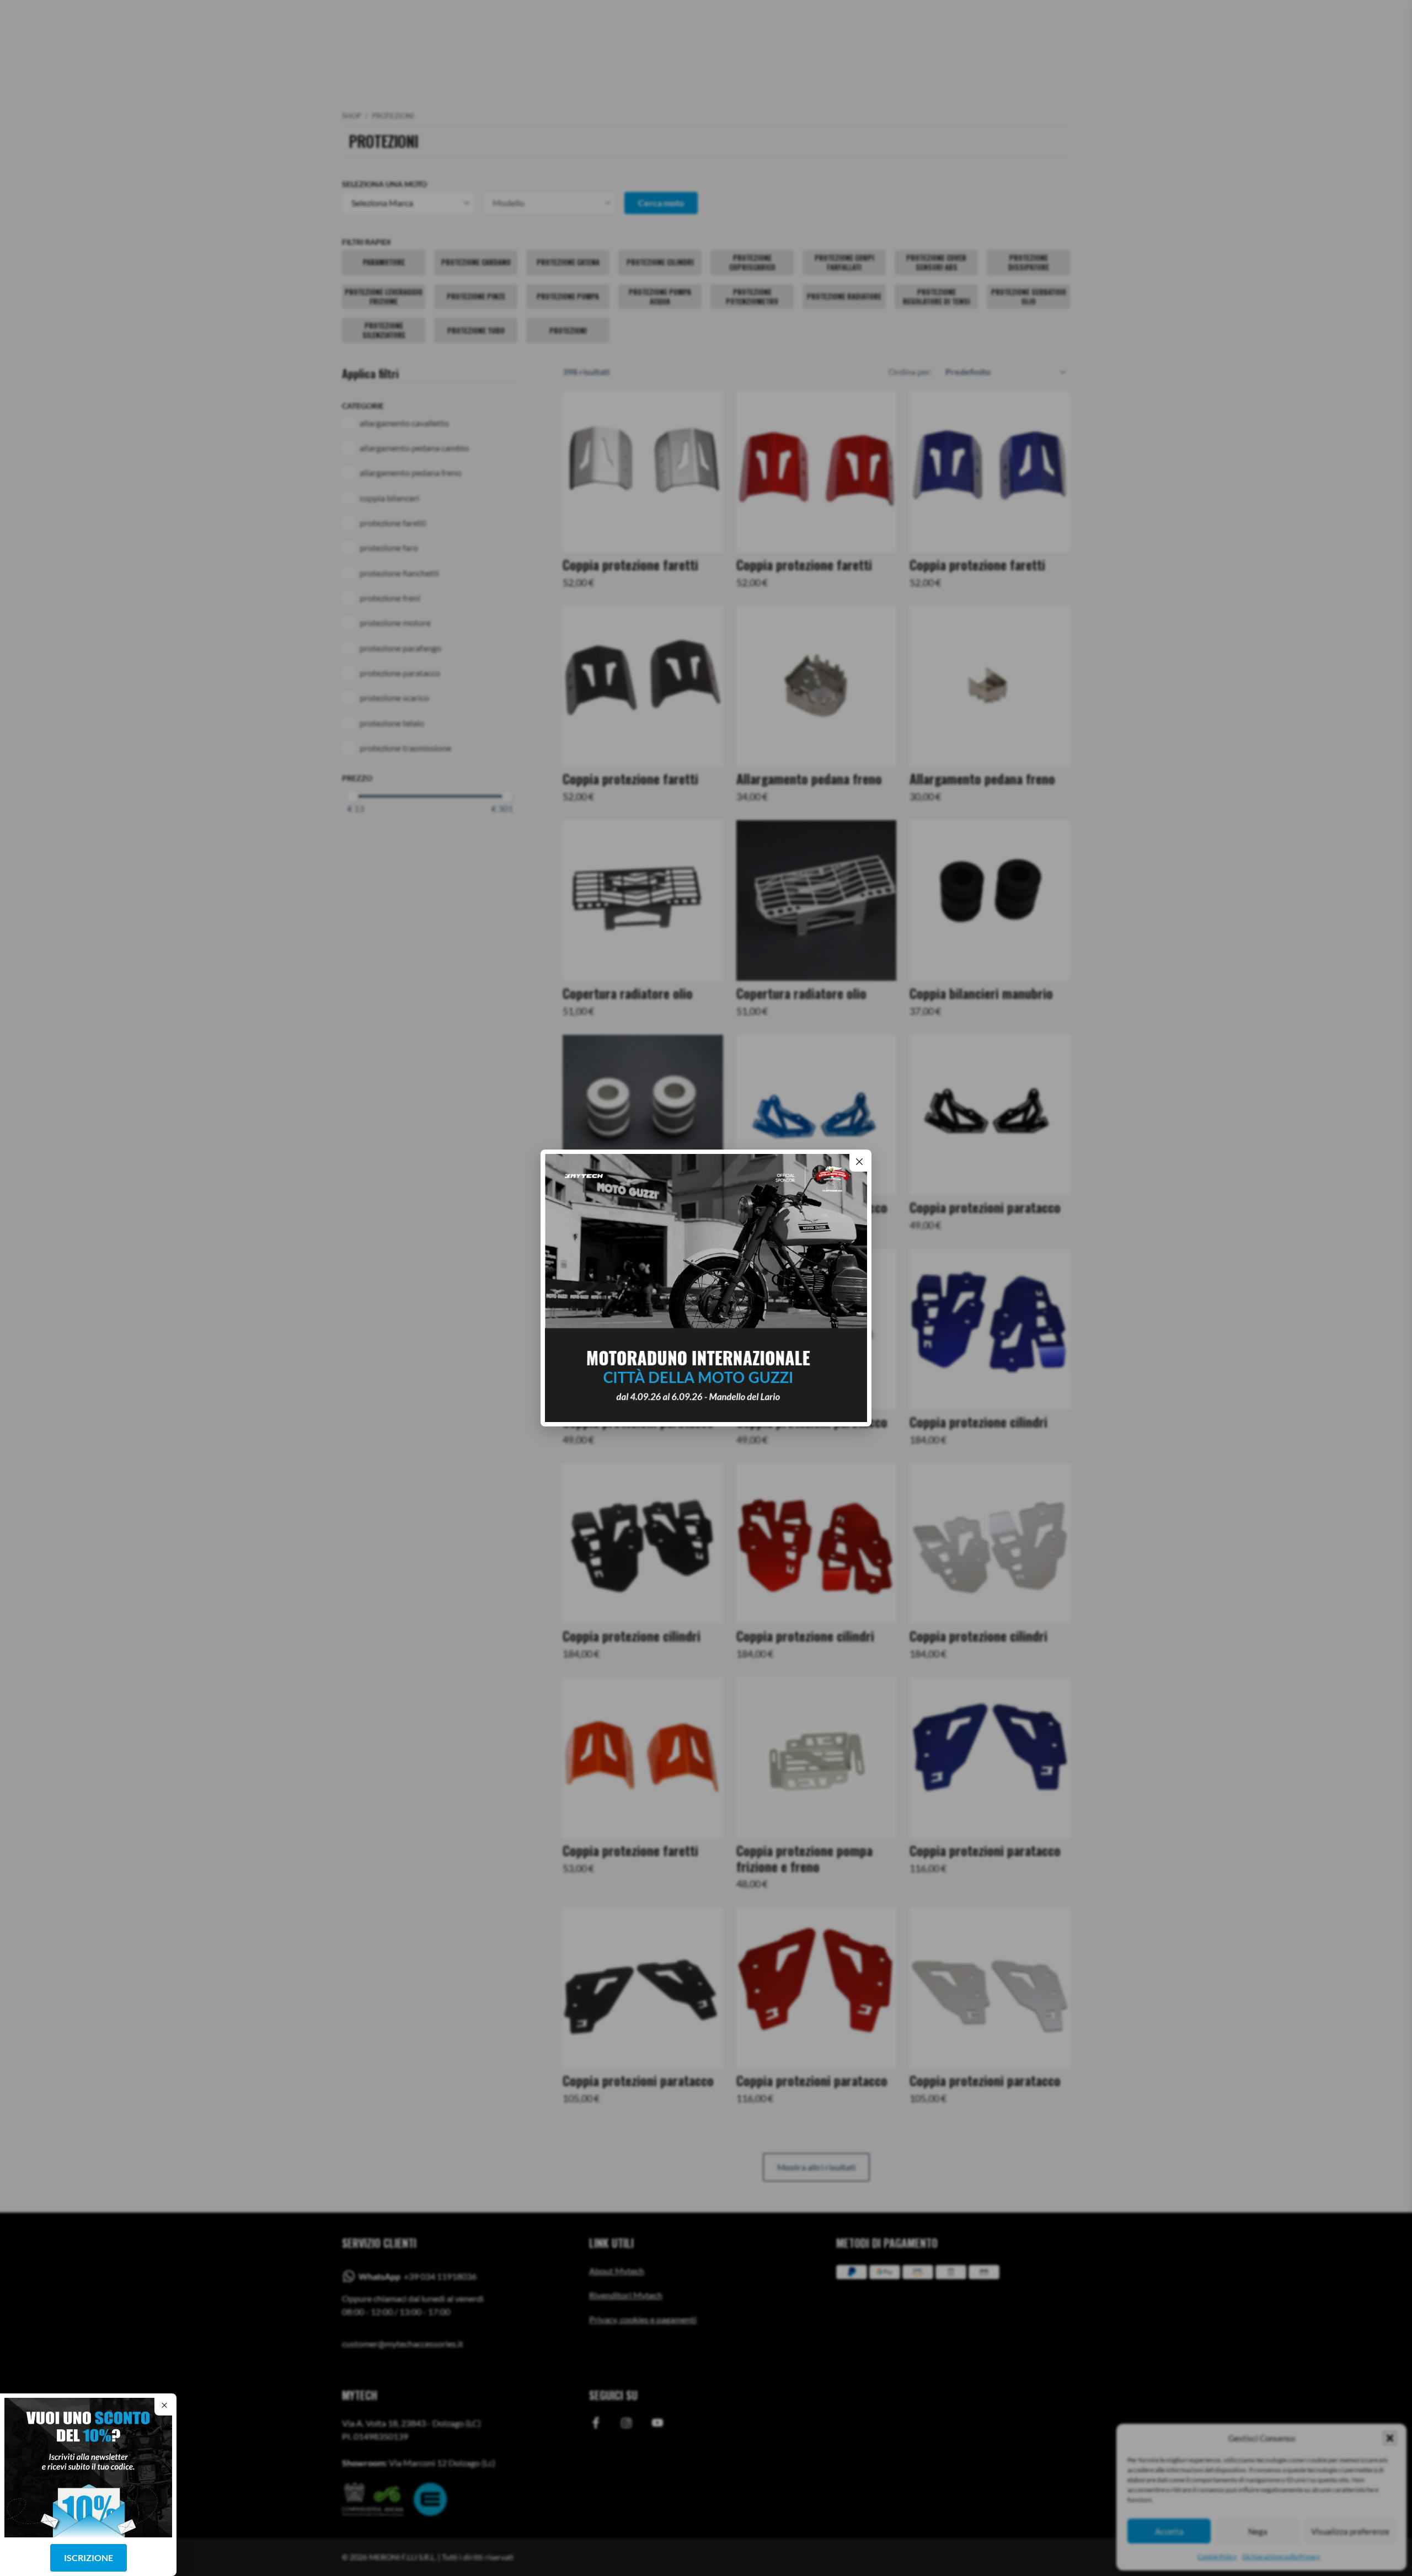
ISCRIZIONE (89, 2558)
